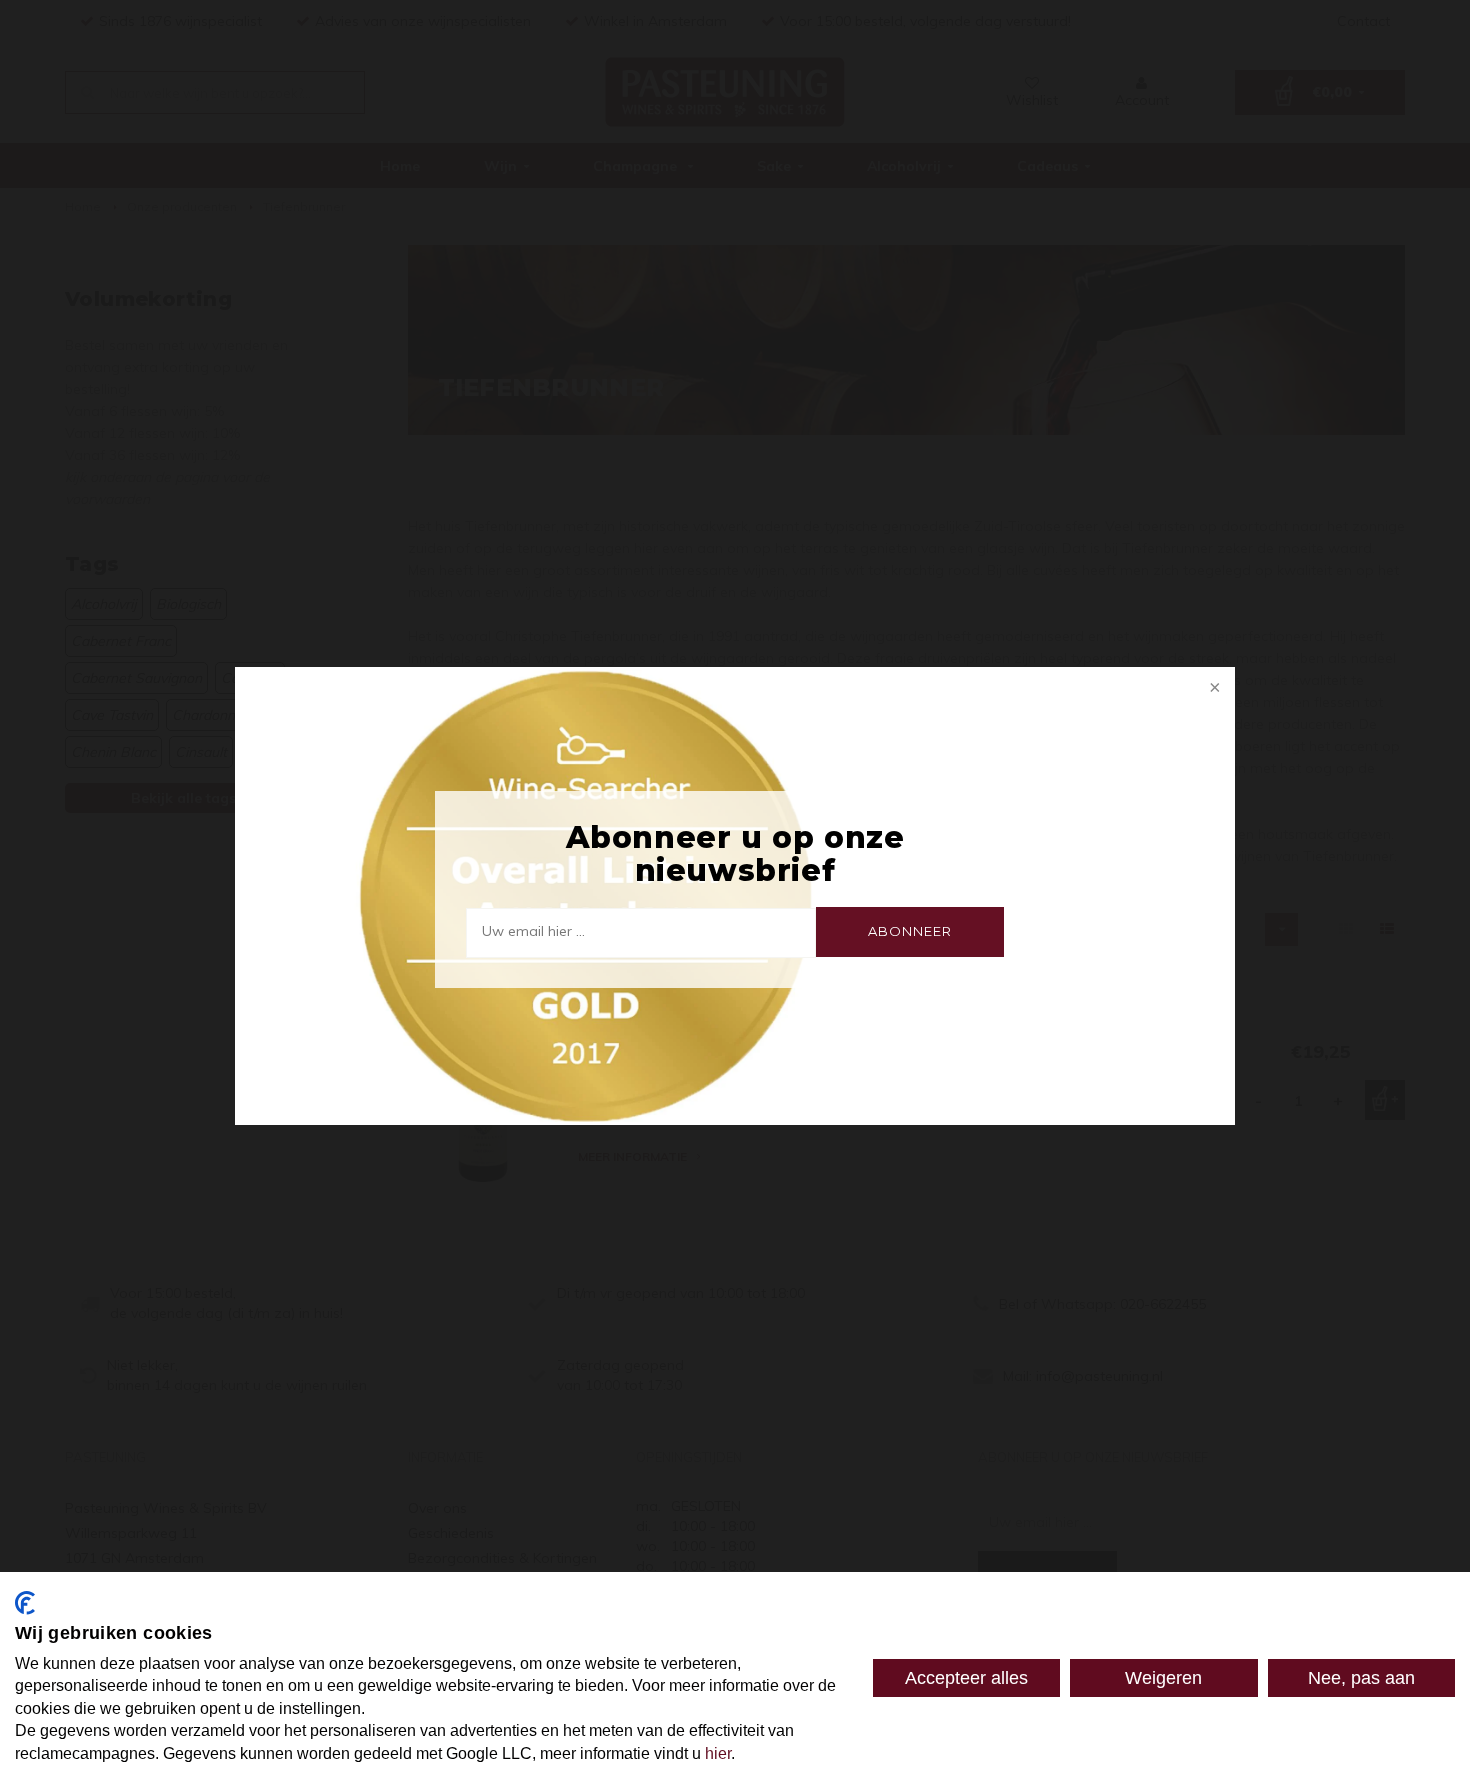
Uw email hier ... (533, 931)
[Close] (1213, 689)
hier (718, 1753)
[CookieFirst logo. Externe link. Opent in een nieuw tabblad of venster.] (25, 1603)
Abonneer (909, 931)
